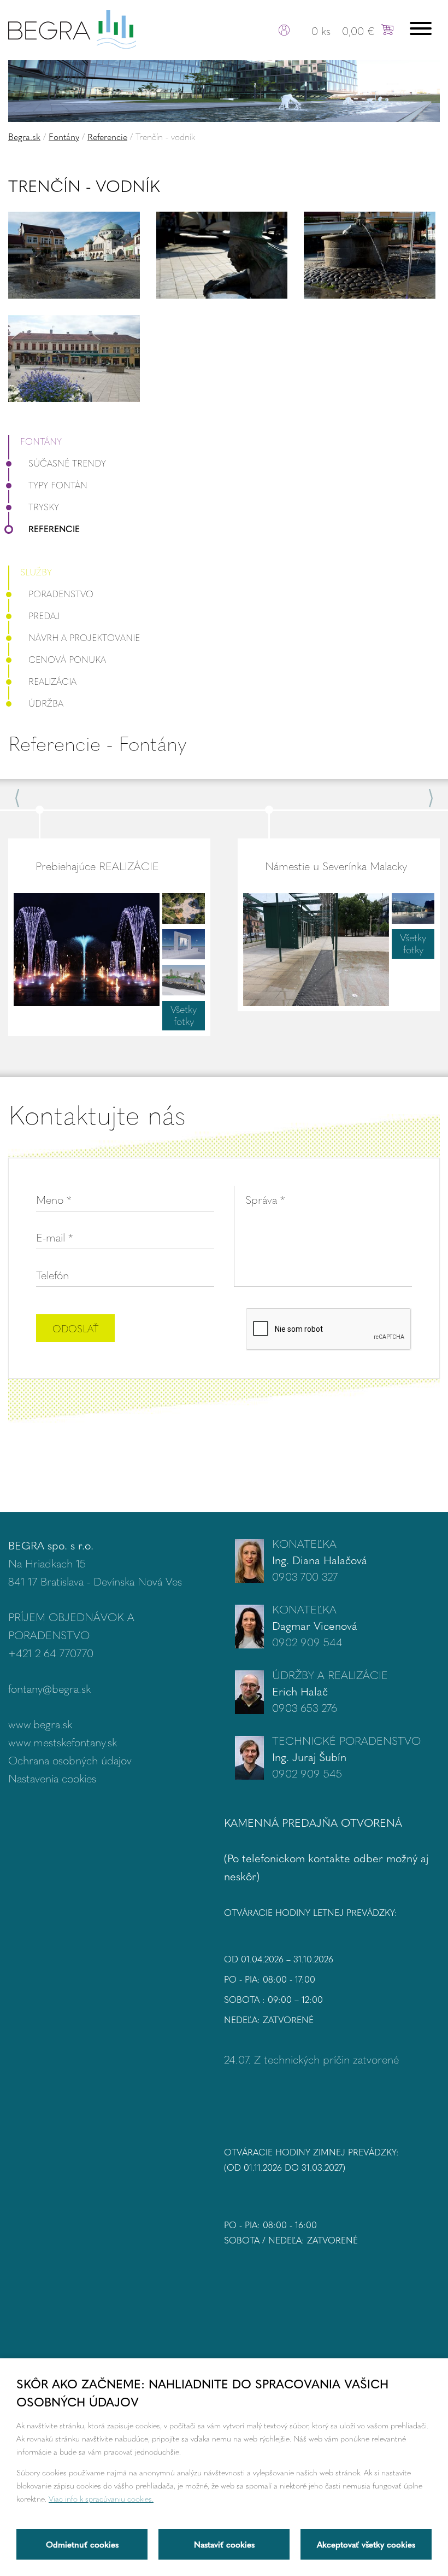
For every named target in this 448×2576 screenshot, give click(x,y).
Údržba (46, 703)
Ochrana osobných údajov (70, 1760)
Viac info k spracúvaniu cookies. (101, 2498)
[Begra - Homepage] (72, 28)
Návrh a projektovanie (84, 637)
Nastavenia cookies (52, 1778)
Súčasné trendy (67, 463)
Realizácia (52, 681)
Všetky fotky (184, 1015)
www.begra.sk (40, 1724)
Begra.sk (24, 136)
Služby (36, 572)
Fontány (64, 136)
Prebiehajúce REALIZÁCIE (97, 866)
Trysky (44, 507)
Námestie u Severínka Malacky (336, 866)
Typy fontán (58, 485)
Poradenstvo (61, 594)
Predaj (44, 616)
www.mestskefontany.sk (63, 1742)
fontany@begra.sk (49, 1688)
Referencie (107, 136)
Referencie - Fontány (97, 743)
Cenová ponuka (67, 659)
